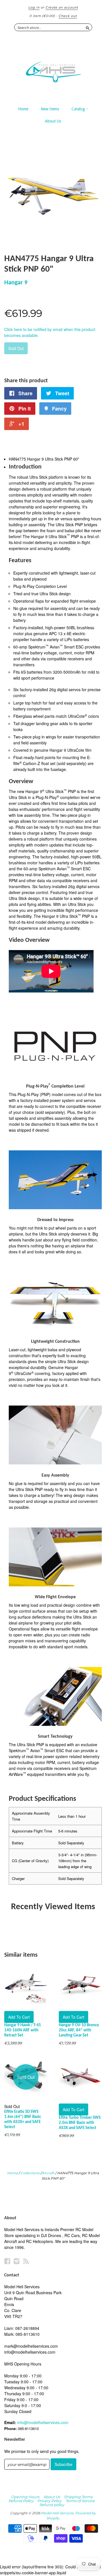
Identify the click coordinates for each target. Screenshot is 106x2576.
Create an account (62, 7)
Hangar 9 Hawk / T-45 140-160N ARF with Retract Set (23, 2030)
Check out (68, 16)
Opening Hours (25, 2497)
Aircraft (48, 2173)
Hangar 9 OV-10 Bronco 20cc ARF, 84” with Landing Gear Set (79, 2030)
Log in (34, 7)
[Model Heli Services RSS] (26, 2261)
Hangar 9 (16, 283)
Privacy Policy (49, 2501)
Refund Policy (21, 2501)
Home (23, 109)
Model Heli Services (57, 2513)
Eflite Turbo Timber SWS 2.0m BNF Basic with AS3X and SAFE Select (80, 2123)
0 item (42, 16)
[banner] (53, 69)
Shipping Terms (78, 2497)
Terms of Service (80, 2501)
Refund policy (52, 2505)
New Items (50, 109)
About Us (53, 121)
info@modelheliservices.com (43, 2422)
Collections (30, 2173)
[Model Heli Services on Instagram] (17, 2261)
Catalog (79, 109)
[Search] (88, 27)
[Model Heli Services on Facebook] (7, 2261)
